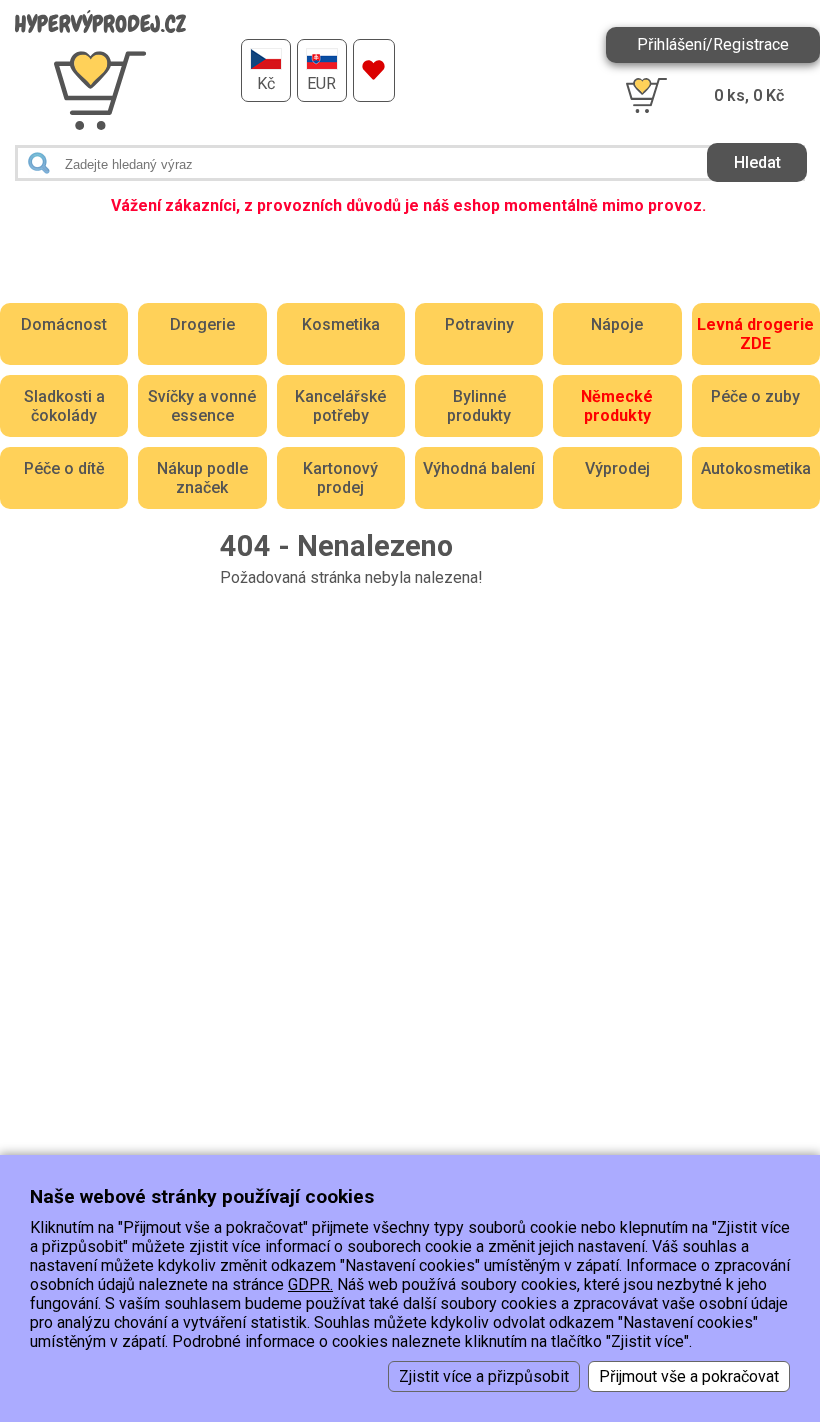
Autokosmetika (756, 468)
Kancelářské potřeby (340, 406)
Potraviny (479, 324)
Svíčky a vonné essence (202, 406)
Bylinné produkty (479, 406)
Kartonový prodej (340, 478)
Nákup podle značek (202, 478)
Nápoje (617, 324)
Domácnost (64, 324)
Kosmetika (341, 324)
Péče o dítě (64, 468)
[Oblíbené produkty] (374, 70)
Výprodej (617, 468)
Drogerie (202, 324)
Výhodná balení (479, 468)
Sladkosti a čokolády (64, 406)
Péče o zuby (755, 396)
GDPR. (310, 1284)
